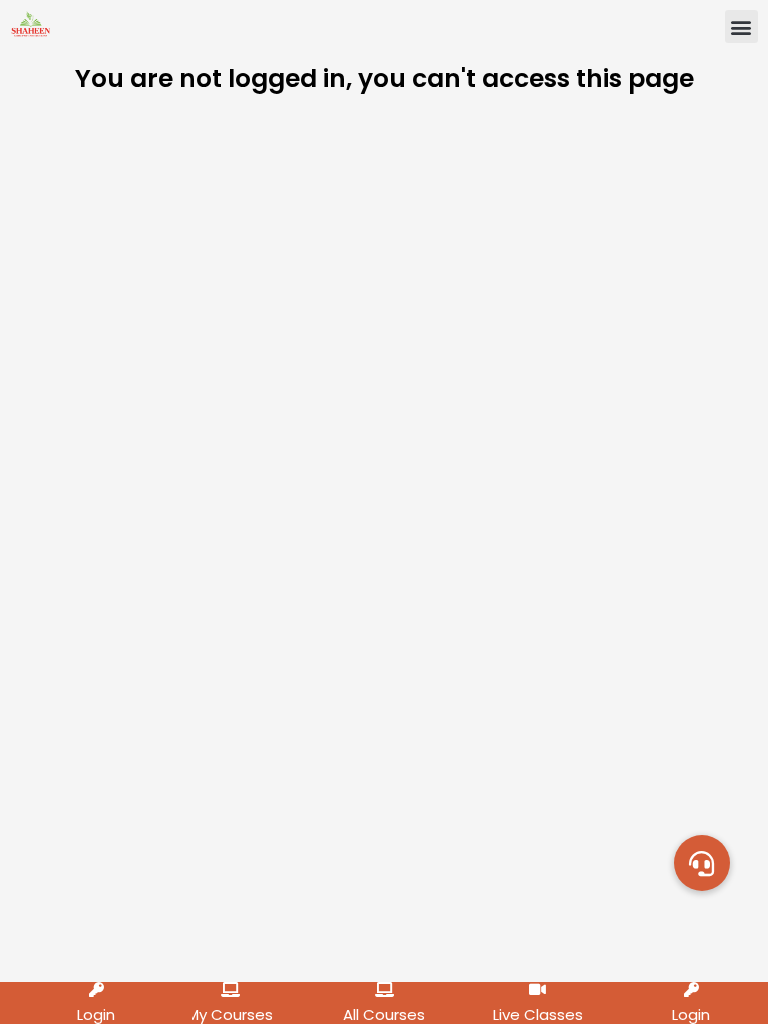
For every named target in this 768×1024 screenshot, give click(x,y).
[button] (741, 26)
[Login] (96, 989)
